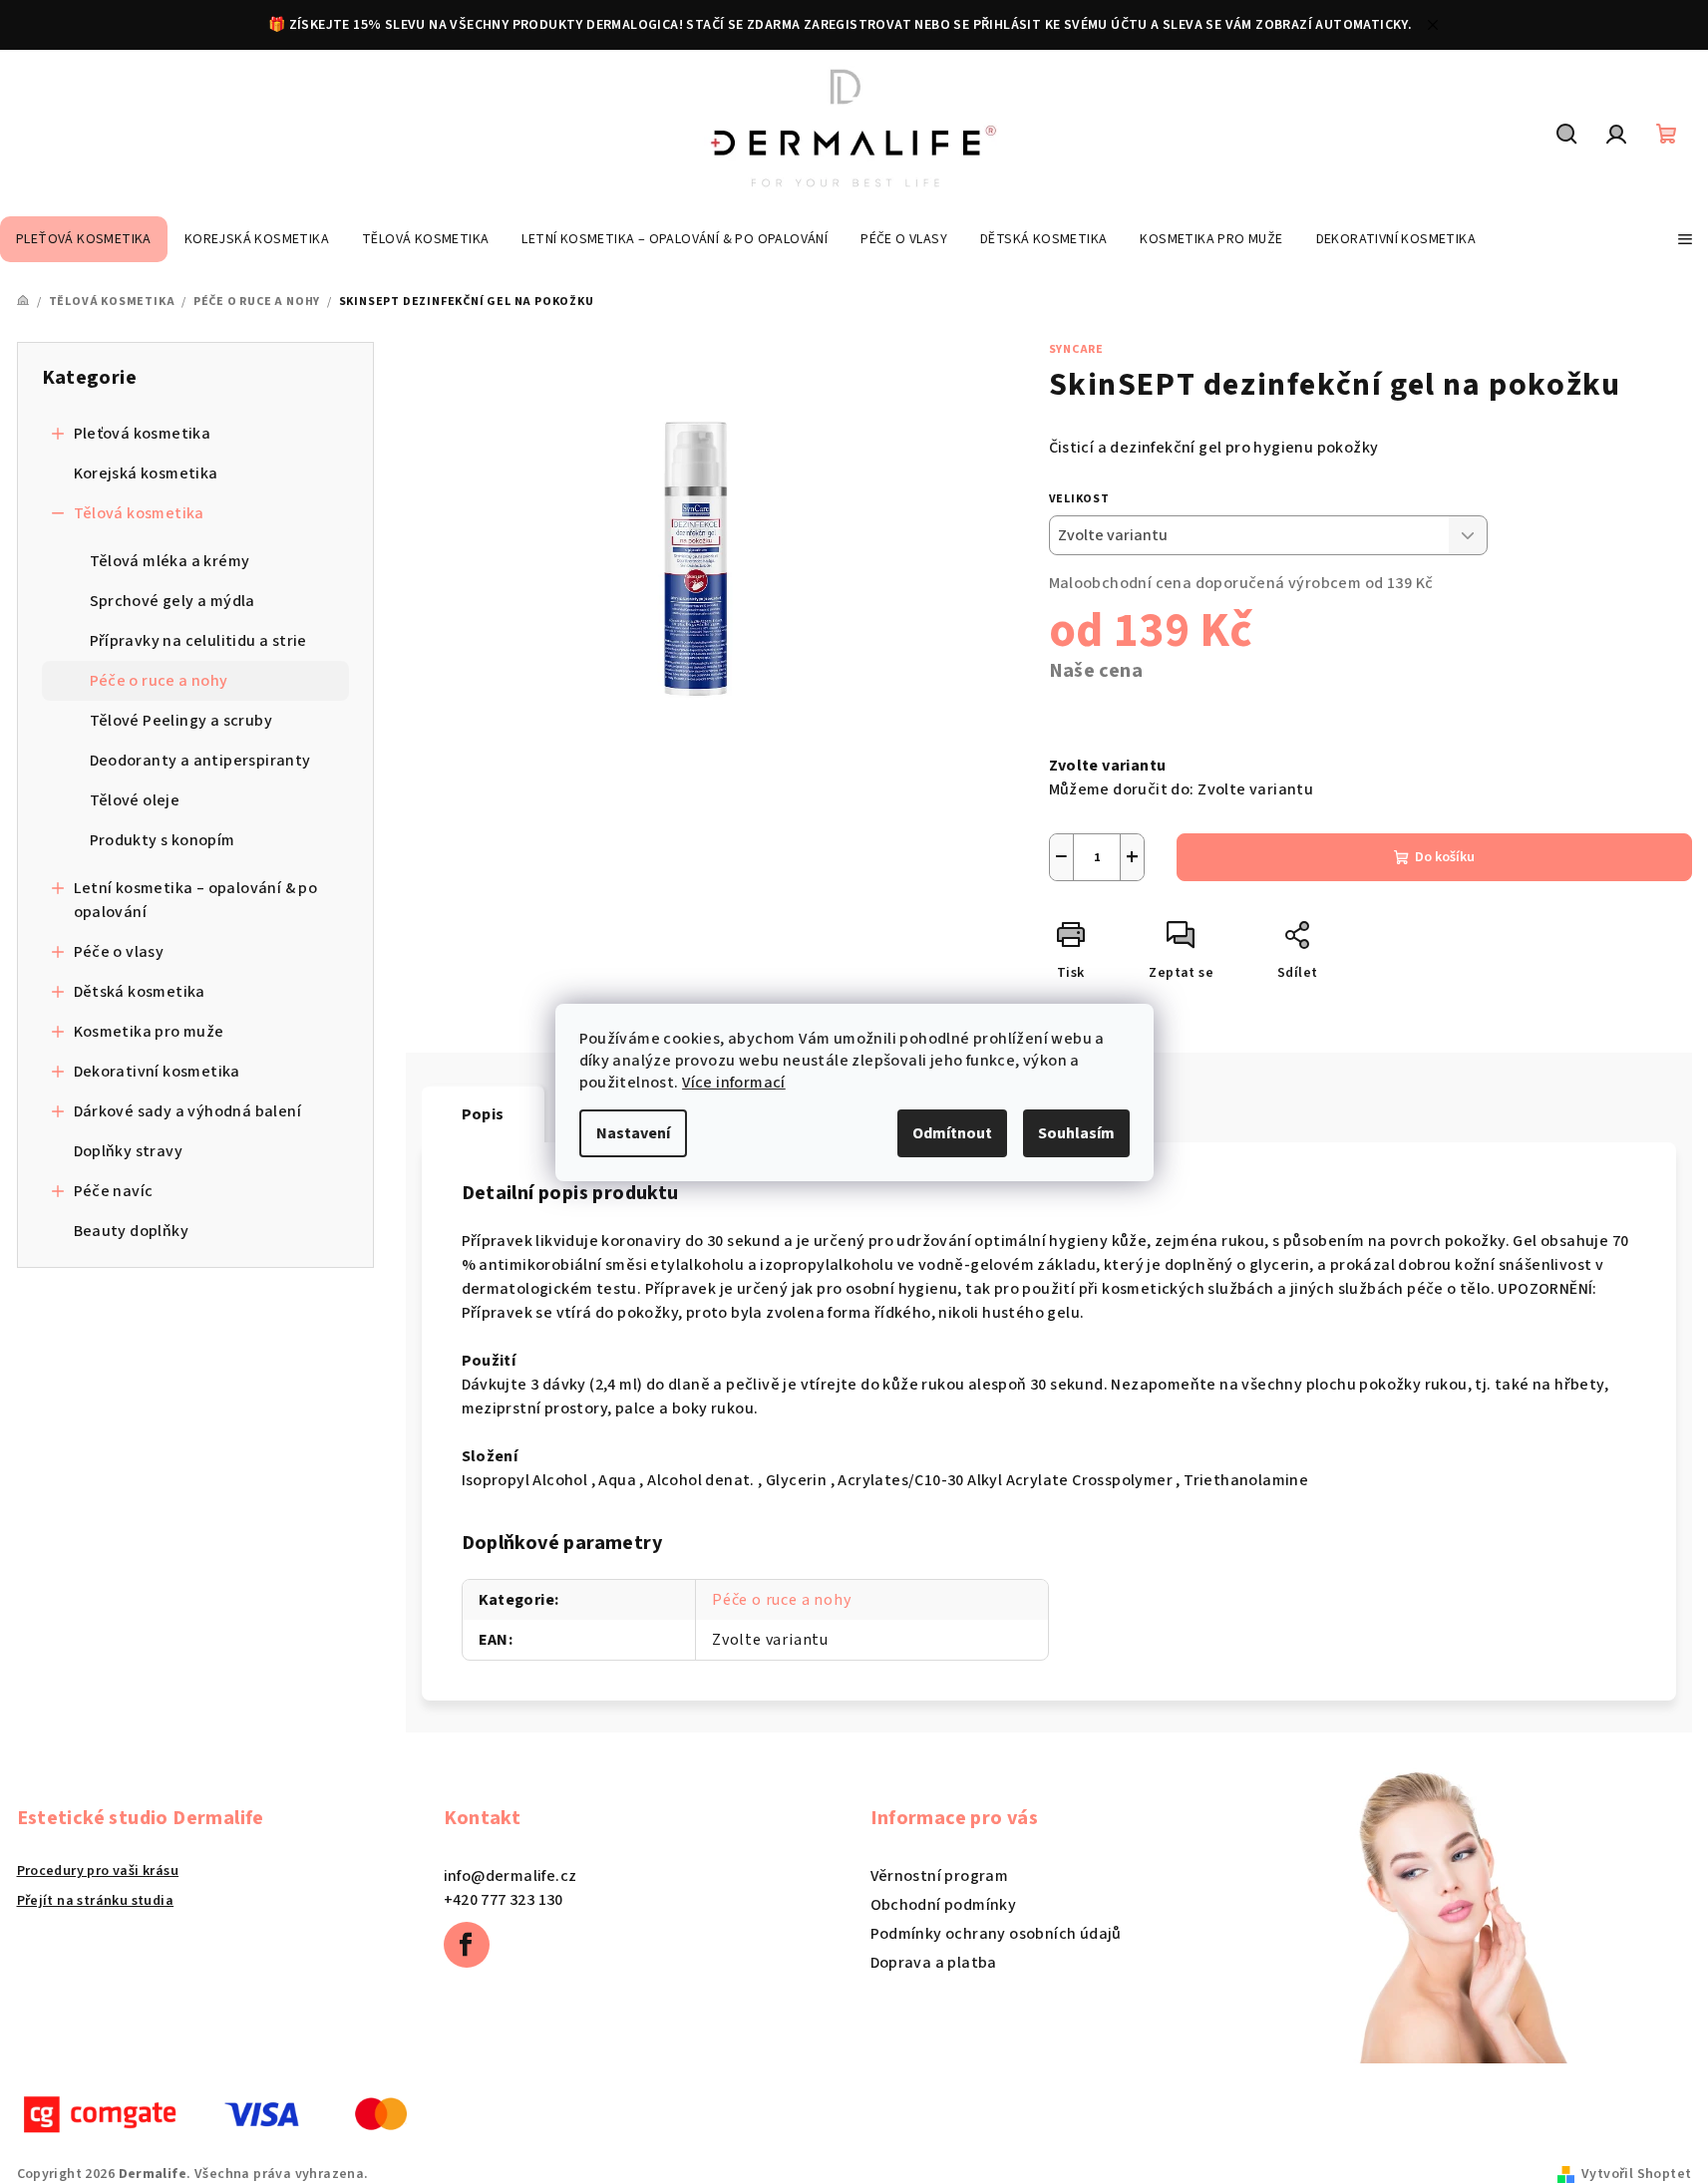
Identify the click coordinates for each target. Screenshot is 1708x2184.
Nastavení (633, 1133)
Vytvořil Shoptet (1636, 2174)
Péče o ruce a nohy (159, 681)
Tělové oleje (135, 800)
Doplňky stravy (129, 1151)
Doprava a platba (934, 1963)
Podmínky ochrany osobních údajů (996, 1934)
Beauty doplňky (132, 1231)
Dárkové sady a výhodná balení (188, 1111)
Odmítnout (952, 1133)
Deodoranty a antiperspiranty (200, 761)
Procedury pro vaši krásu (98, 1871)
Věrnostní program (940, 1876)
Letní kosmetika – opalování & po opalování (196, 900)
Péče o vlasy (119, 952)
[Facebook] (467, 1945)
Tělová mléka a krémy (170, 561)
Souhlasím (1076, 1133)
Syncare (1077, 349)
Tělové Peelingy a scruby (181, 721)
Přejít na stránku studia (96, 1901)
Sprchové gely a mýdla (172, 601)
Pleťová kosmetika (143, 434)
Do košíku (1445, 857)
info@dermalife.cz (511, 1876)
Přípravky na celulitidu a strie (198, 641)
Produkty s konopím (163, 840)
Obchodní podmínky (944, 1905)
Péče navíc (114, 1191)
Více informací (734, 1083)
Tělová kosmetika (139, 513)
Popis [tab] (483, 1114)
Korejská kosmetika (146, 473)
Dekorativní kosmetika (157, 1072)
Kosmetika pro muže (149, 1032)
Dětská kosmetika (140, 992)
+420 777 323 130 (504, 1900)
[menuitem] (84, 239)
